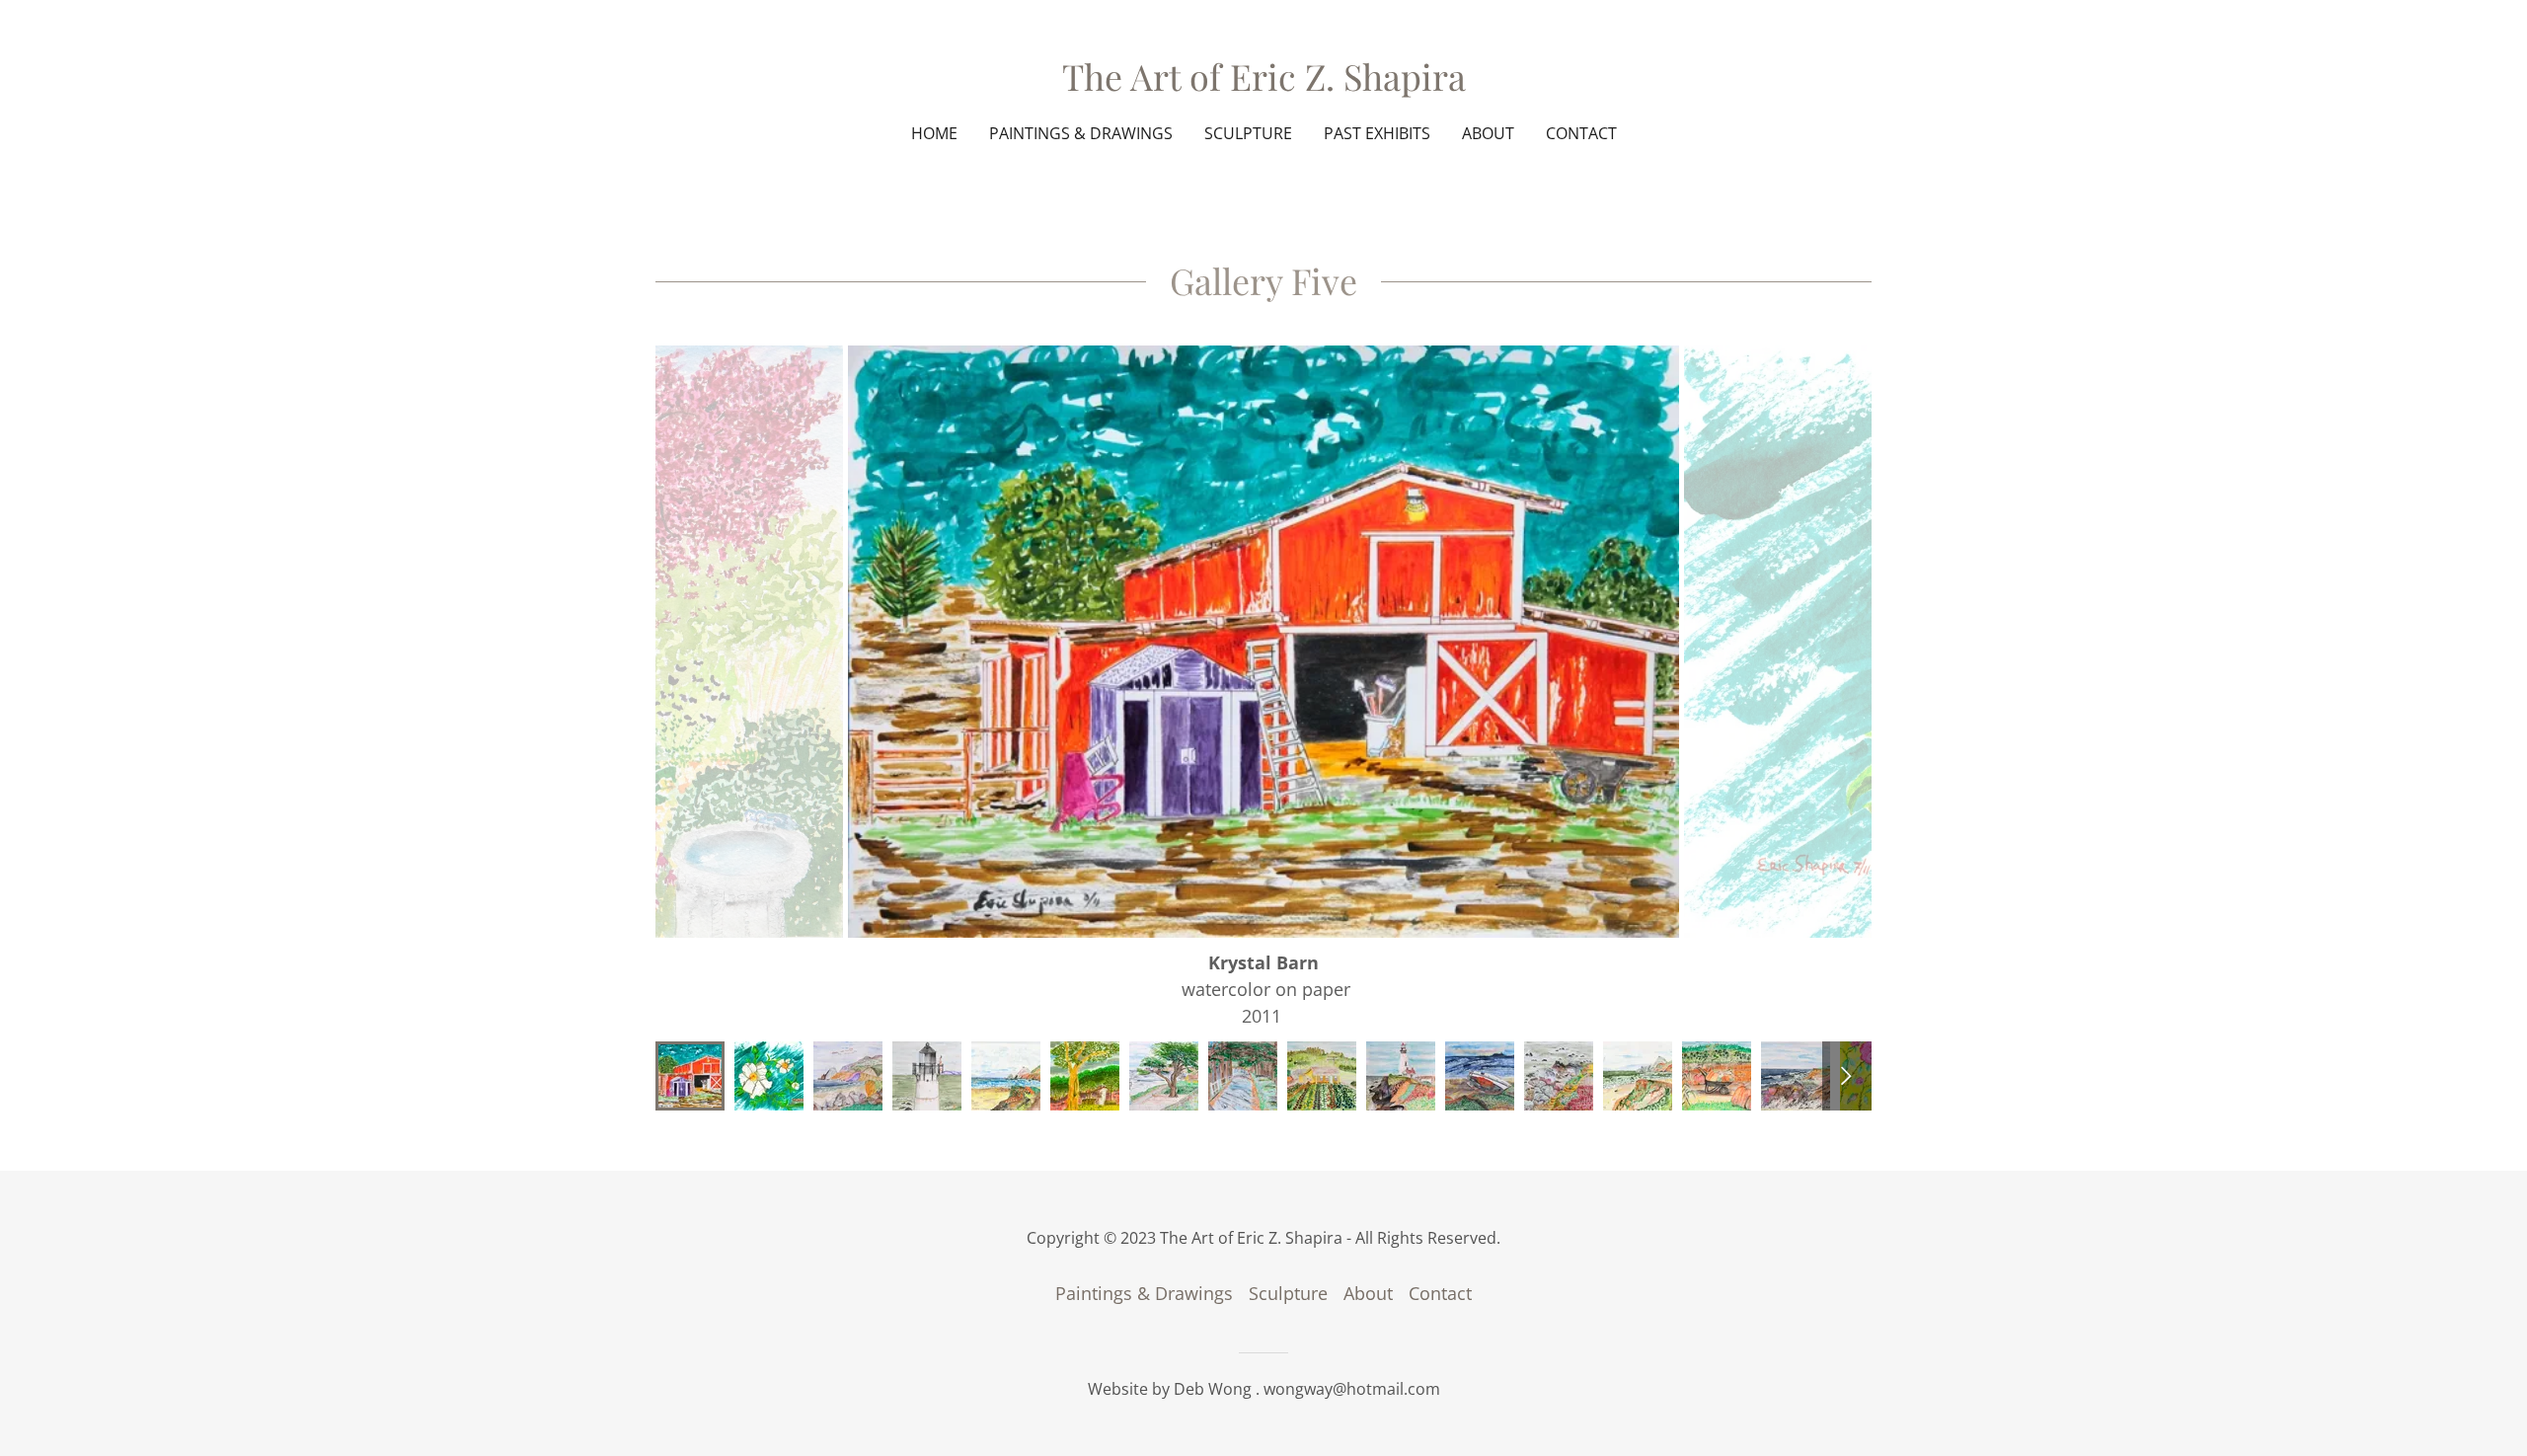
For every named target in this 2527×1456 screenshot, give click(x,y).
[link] (1264, 84)
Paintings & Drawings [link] (1081, 133)
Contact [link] (1581, 133)
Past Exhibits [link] (1377, 133)
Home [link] (934, 133)
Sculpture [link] (1248, 133)
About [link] (1488, 133)
